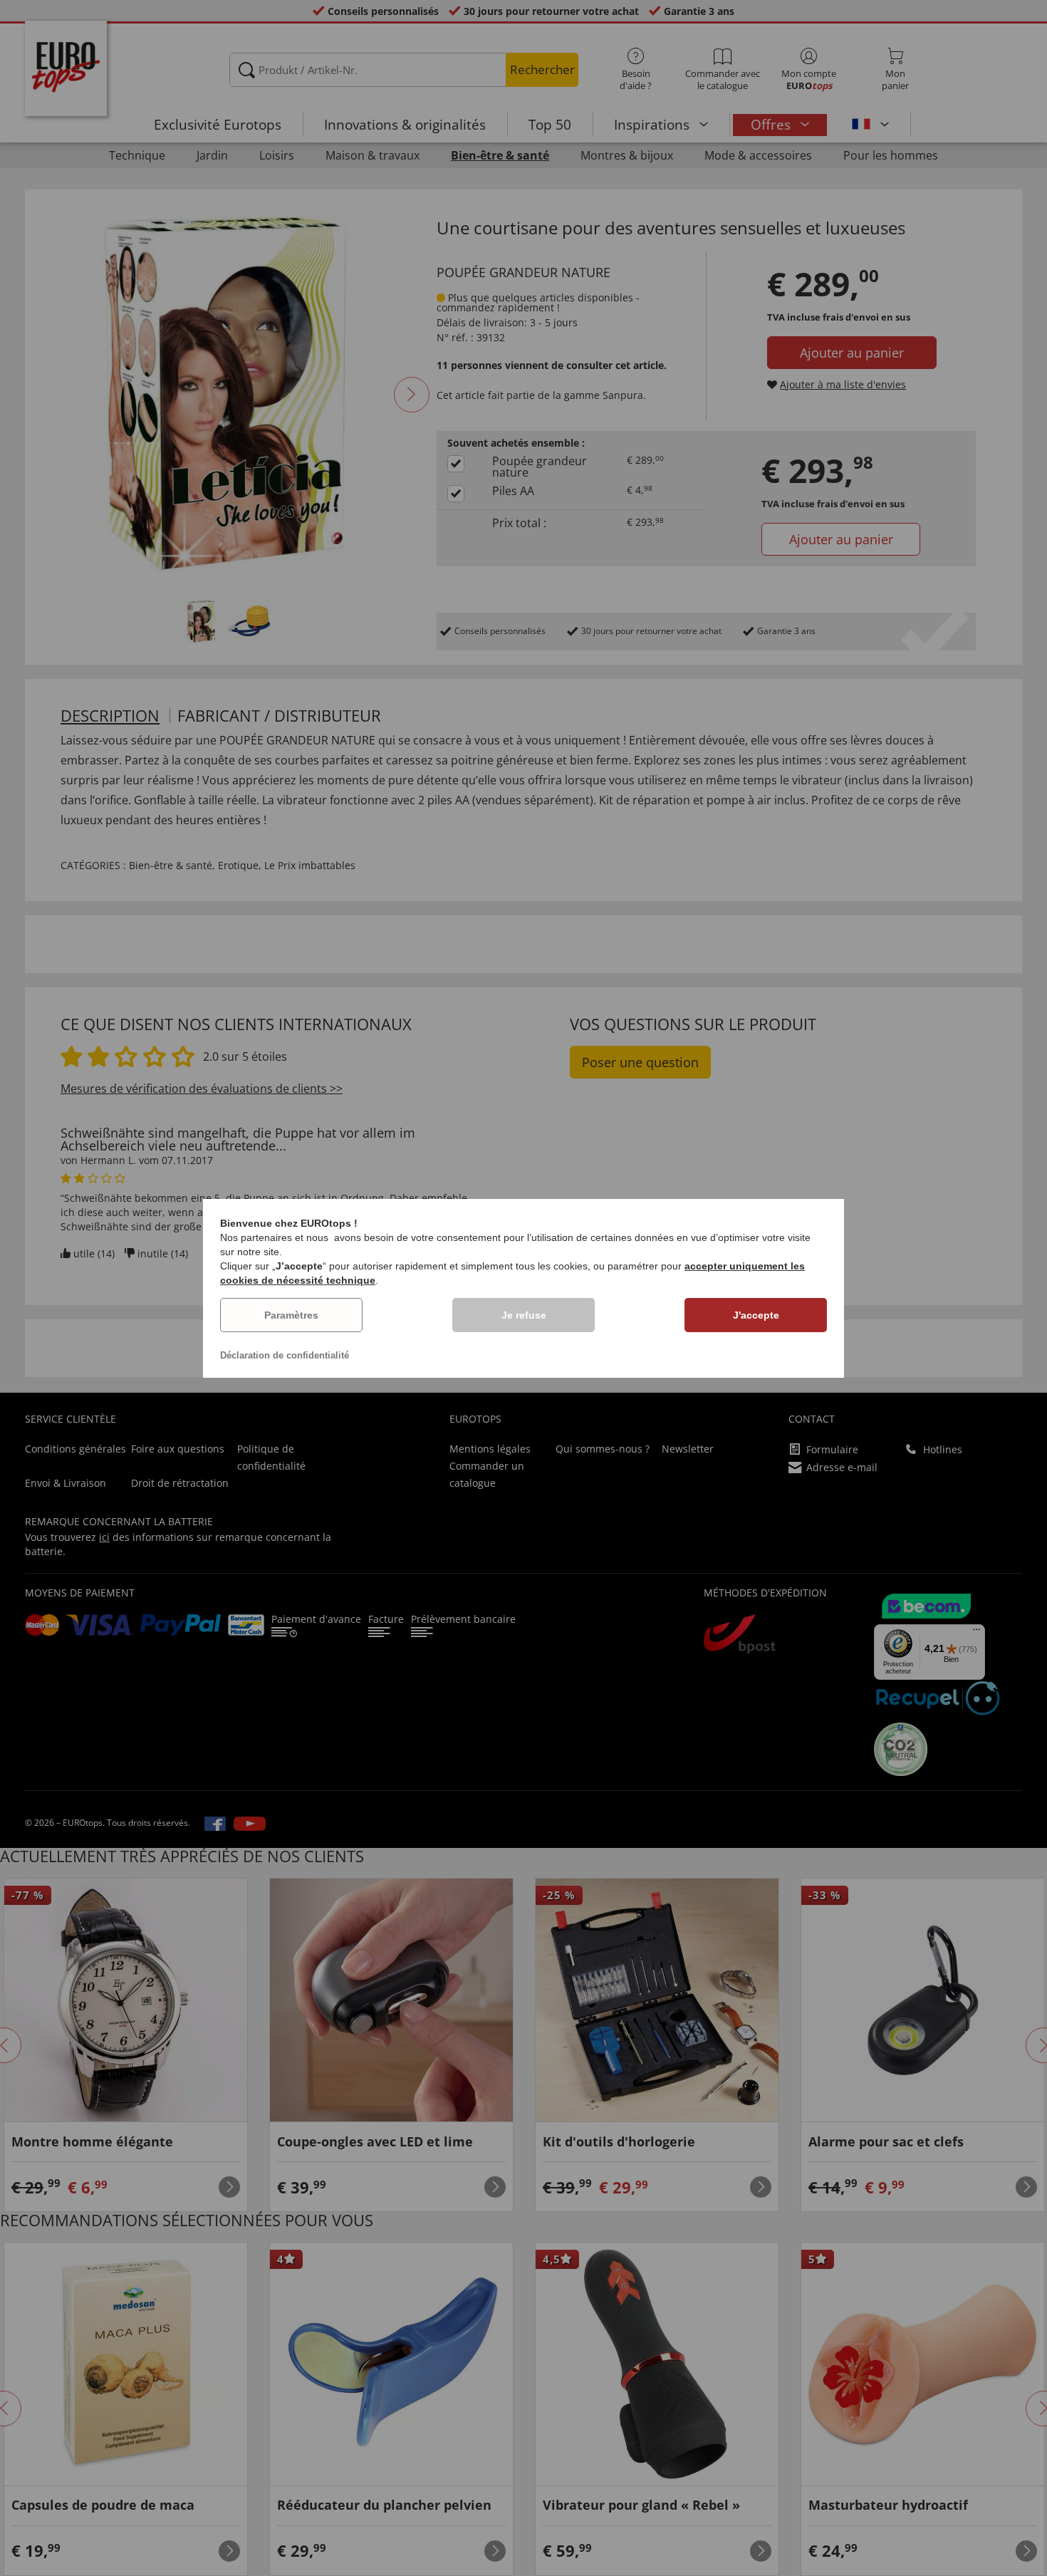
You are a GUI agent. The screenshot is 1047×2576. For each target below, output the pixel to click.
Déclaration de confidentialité (285, 1355)
